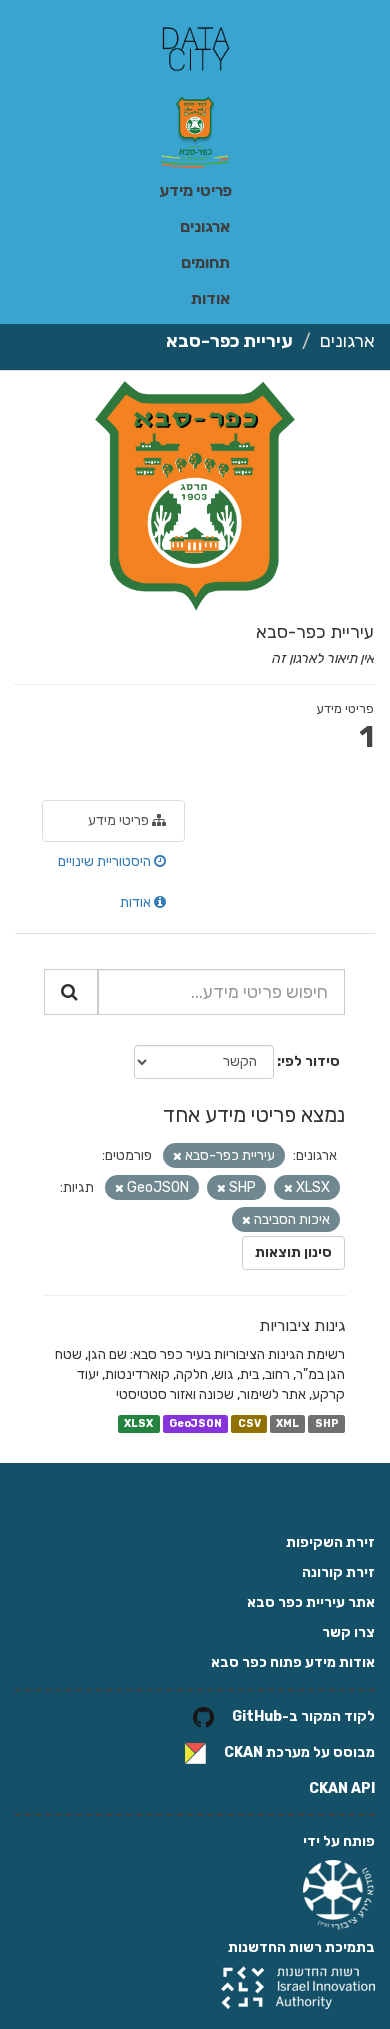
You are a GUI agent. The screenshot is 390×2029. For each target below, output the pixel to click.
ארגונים (205, 226)
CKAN (243, 1752)
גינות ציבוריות (302, 1325)
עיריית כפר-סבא (229, 341)
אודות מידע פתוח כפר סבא (293, 1662)
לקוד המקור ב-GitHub (303, 1716)
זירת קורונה (338, 1572)
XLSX (138, 1423)
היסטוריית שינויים (106, 861)
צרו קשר (348, 1632)
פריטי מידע (195, 190)
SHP (327, 1423)
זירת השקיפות (330, 1542)
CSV (249, 1423)
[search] (71, 992)
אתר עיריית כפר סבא (311, 1602)
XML (287, 1423)
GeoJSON (195, 1423)
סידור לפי (310, 1061)
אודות (210, 298)
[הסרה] (177, 1156)
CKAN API (342, 1788)
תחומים (205, 262)
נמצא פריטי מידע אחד (254, 1114)
